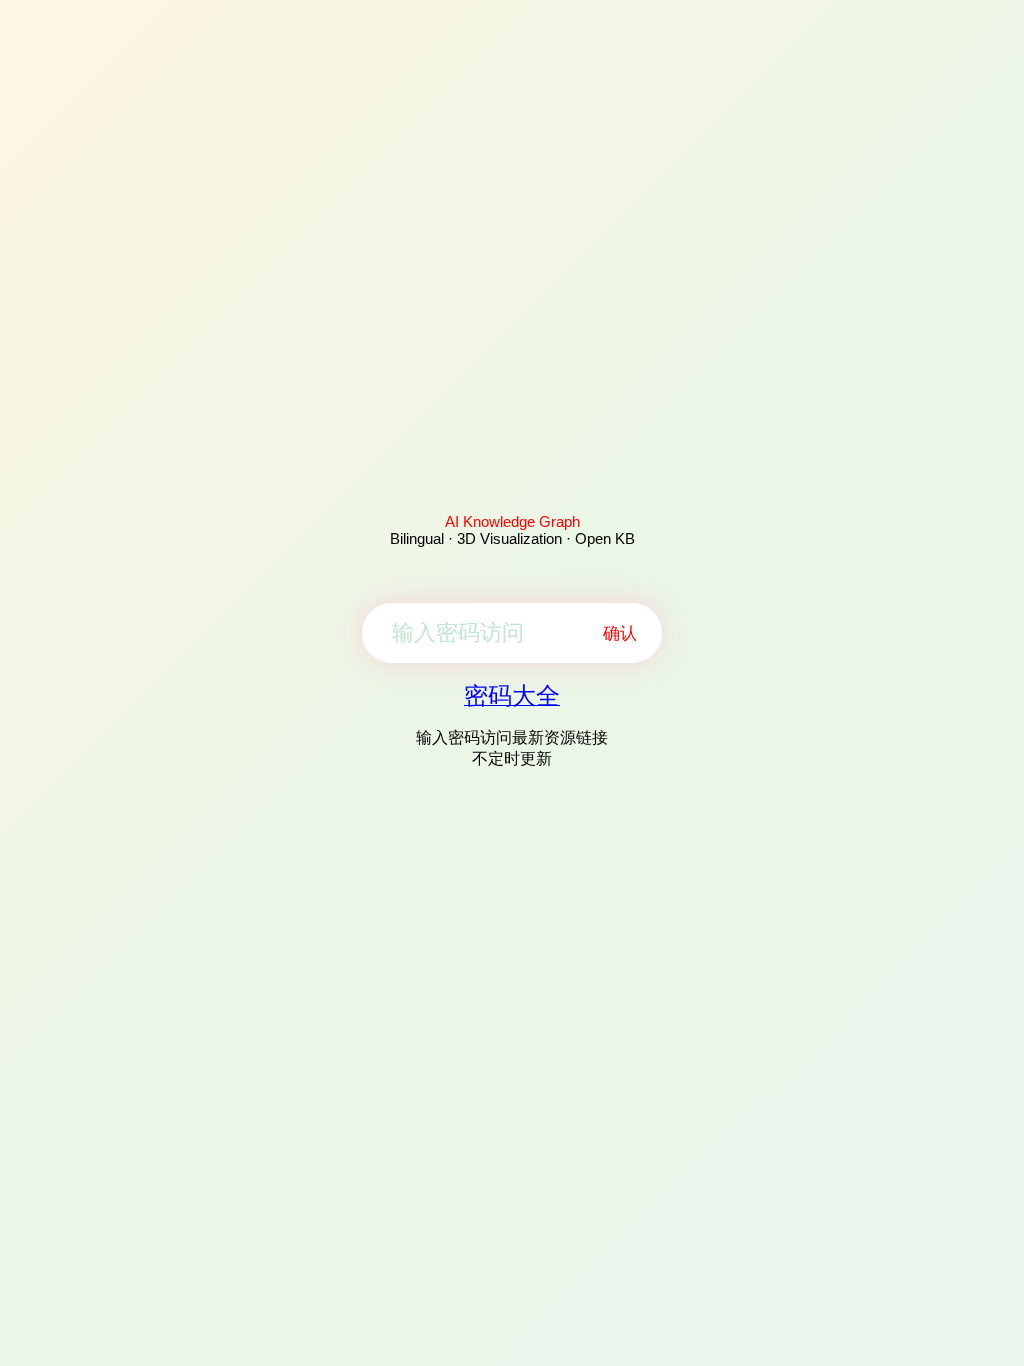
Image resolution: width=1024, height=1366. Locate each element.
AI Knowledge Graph (512, 521)
